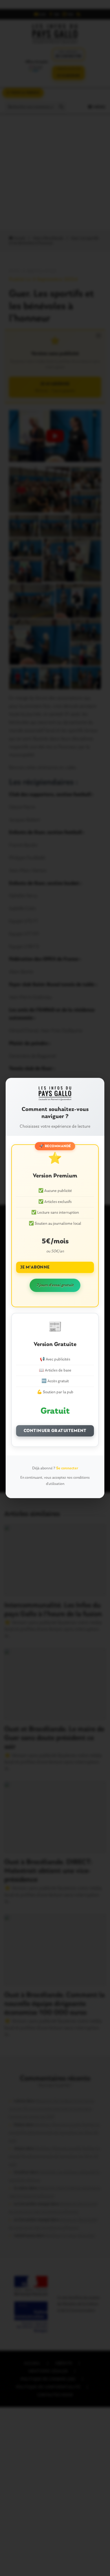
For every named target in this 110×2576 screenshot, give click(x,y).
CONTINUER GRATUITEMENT (55, 1431)
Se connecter (67, 1468)
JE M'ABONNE (35, 1267)
